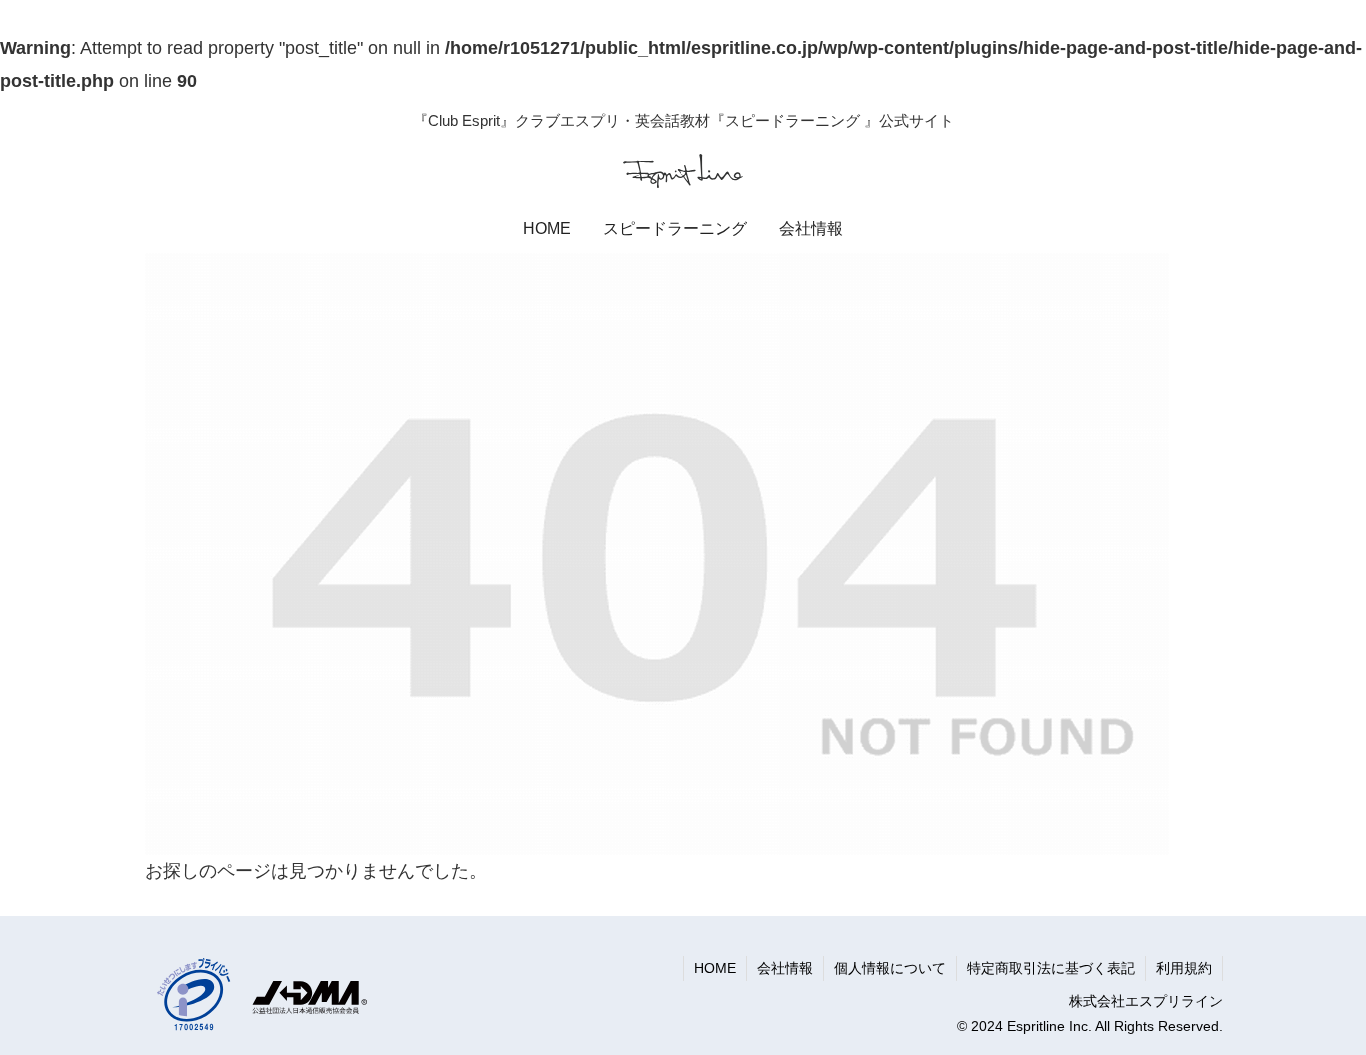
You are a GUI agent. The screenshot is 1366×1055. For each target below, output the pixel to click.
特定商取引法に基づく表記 (1051, 968)
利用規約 (1184, 968)
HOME (715, 968)
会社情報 (785, 968)
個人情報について (890, 968)
